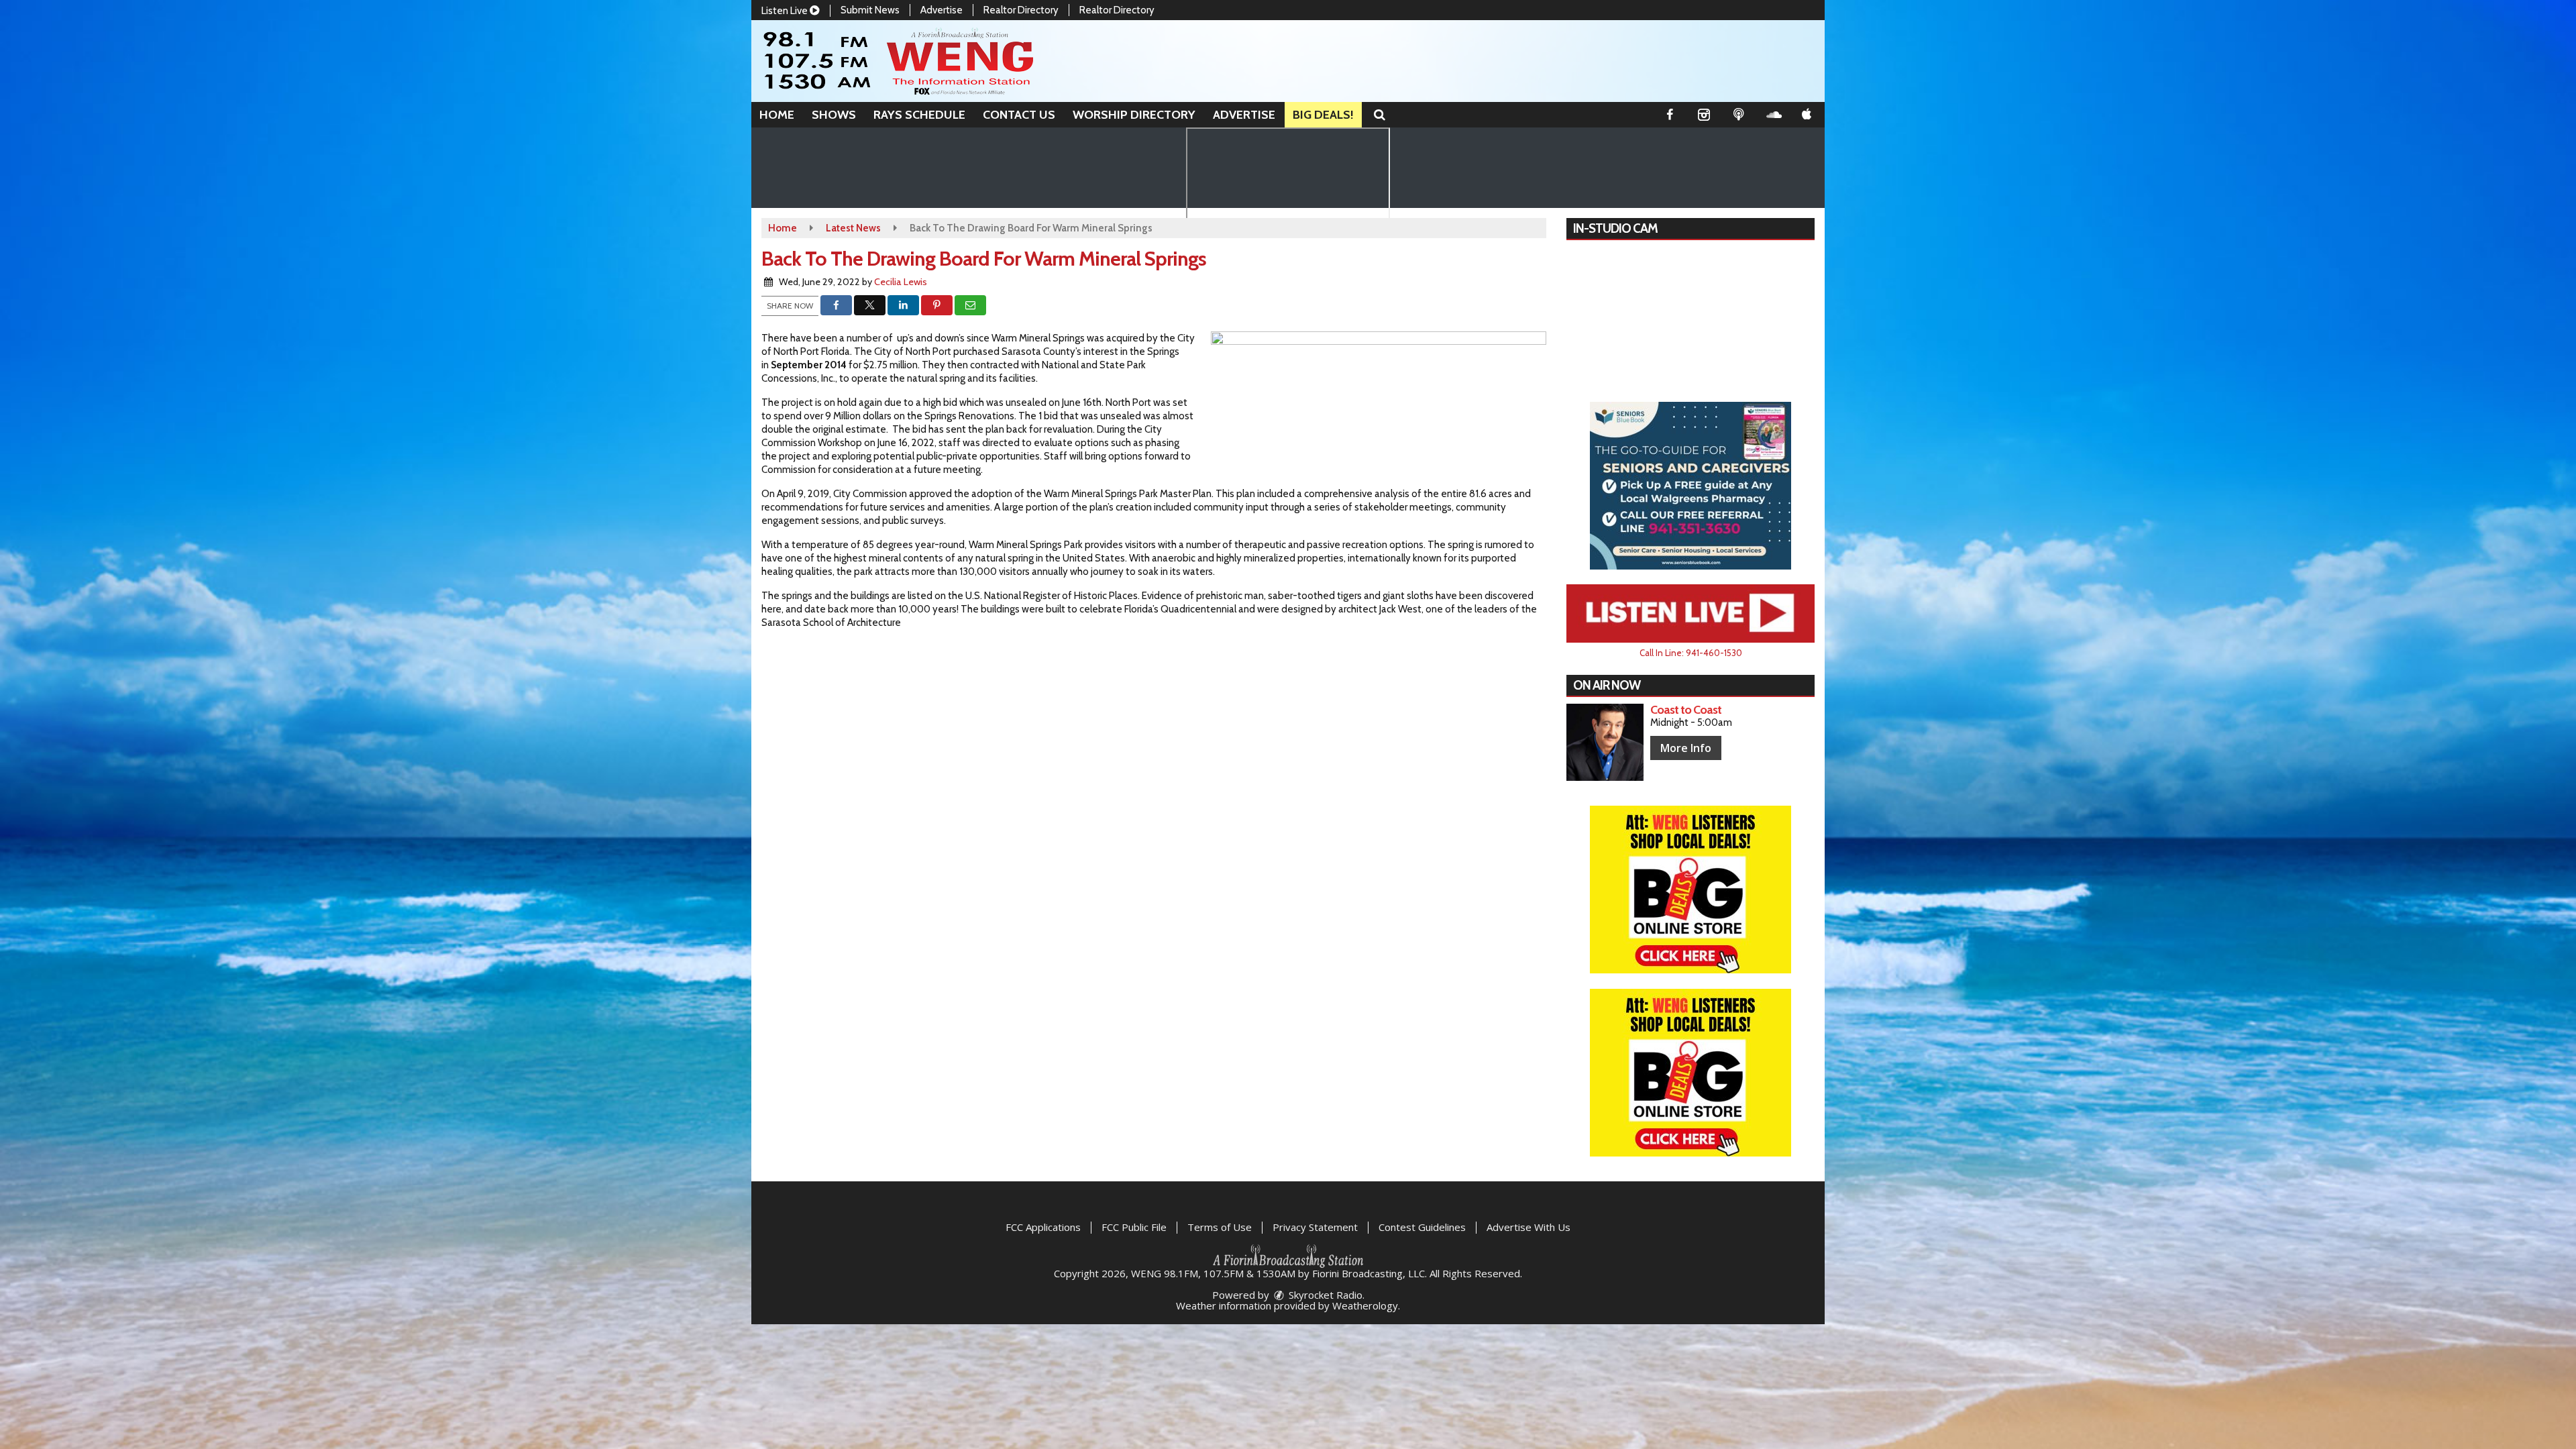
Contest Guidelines (1422, 1227)
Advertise (942, 10)
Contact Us (1019, 115)
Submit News (870, 10)
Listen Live (786, 11)
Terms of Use (1220, 1227)
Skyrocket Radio (1324, 1295)
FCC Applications (1043, 1227)
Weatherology (1365, 1305)
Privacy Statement (1315, 1227)
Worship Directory (1134, 115)
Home (777, 115)
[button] (1380, 115)
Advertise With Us (1528, 1227)
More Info (1686, 748)
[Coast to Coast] (1605, 742)
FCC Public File (1134, 1227)
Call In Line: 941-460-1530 (1691, 653)
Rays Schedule (919, 115)
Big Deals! (1323, 115)
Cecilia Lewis (901, 282)
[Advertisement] (1690, 486)
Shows (834, 115)
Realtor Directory (1021, 10)
